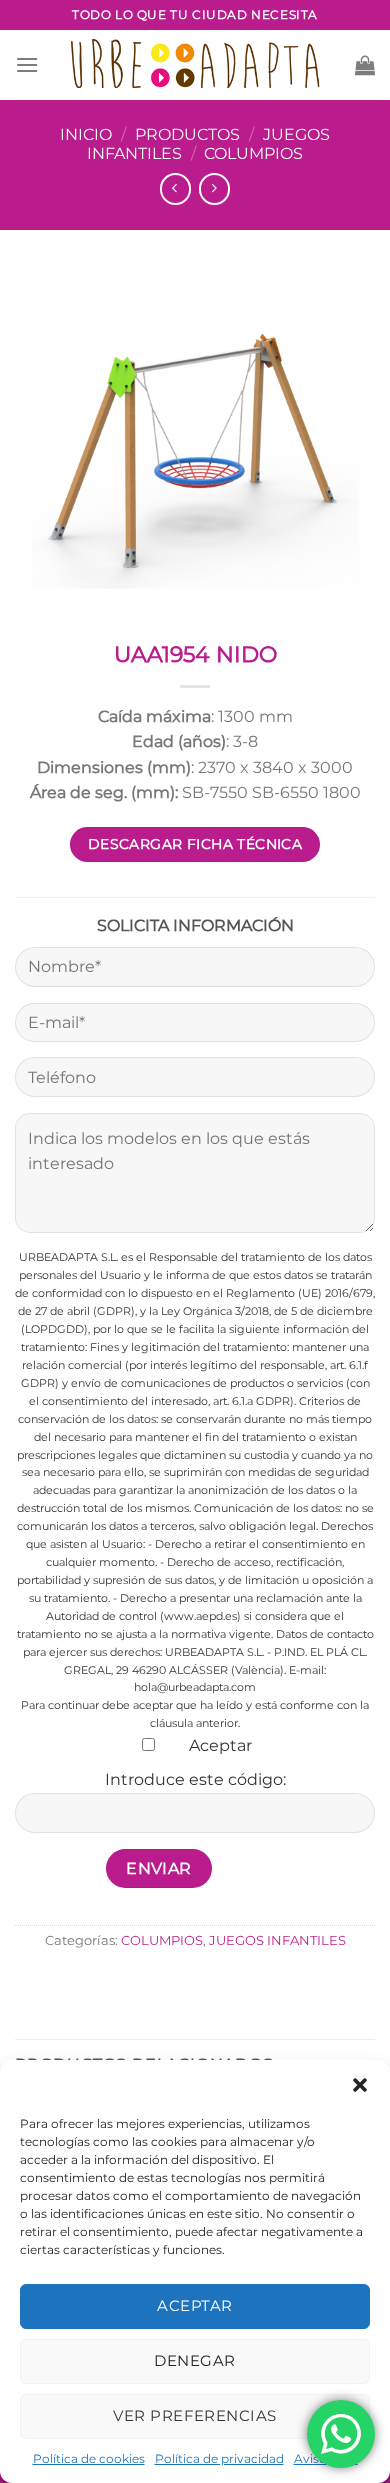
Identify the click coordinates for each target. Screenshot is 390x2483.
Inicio (86, 134)
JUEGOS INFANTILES (277, 1940)
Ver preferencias (194, 2415)
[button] (360, 2085)
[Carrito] (365, 65)
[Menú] (27, 64)
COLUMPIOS (253, 153)
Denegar (194, 2360)
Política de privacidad (219, 2458)
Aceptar (194, 2305)
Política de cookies (89, 2458)
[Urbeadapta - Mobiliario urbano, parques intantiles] (195, 64)
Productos (187, 134)
